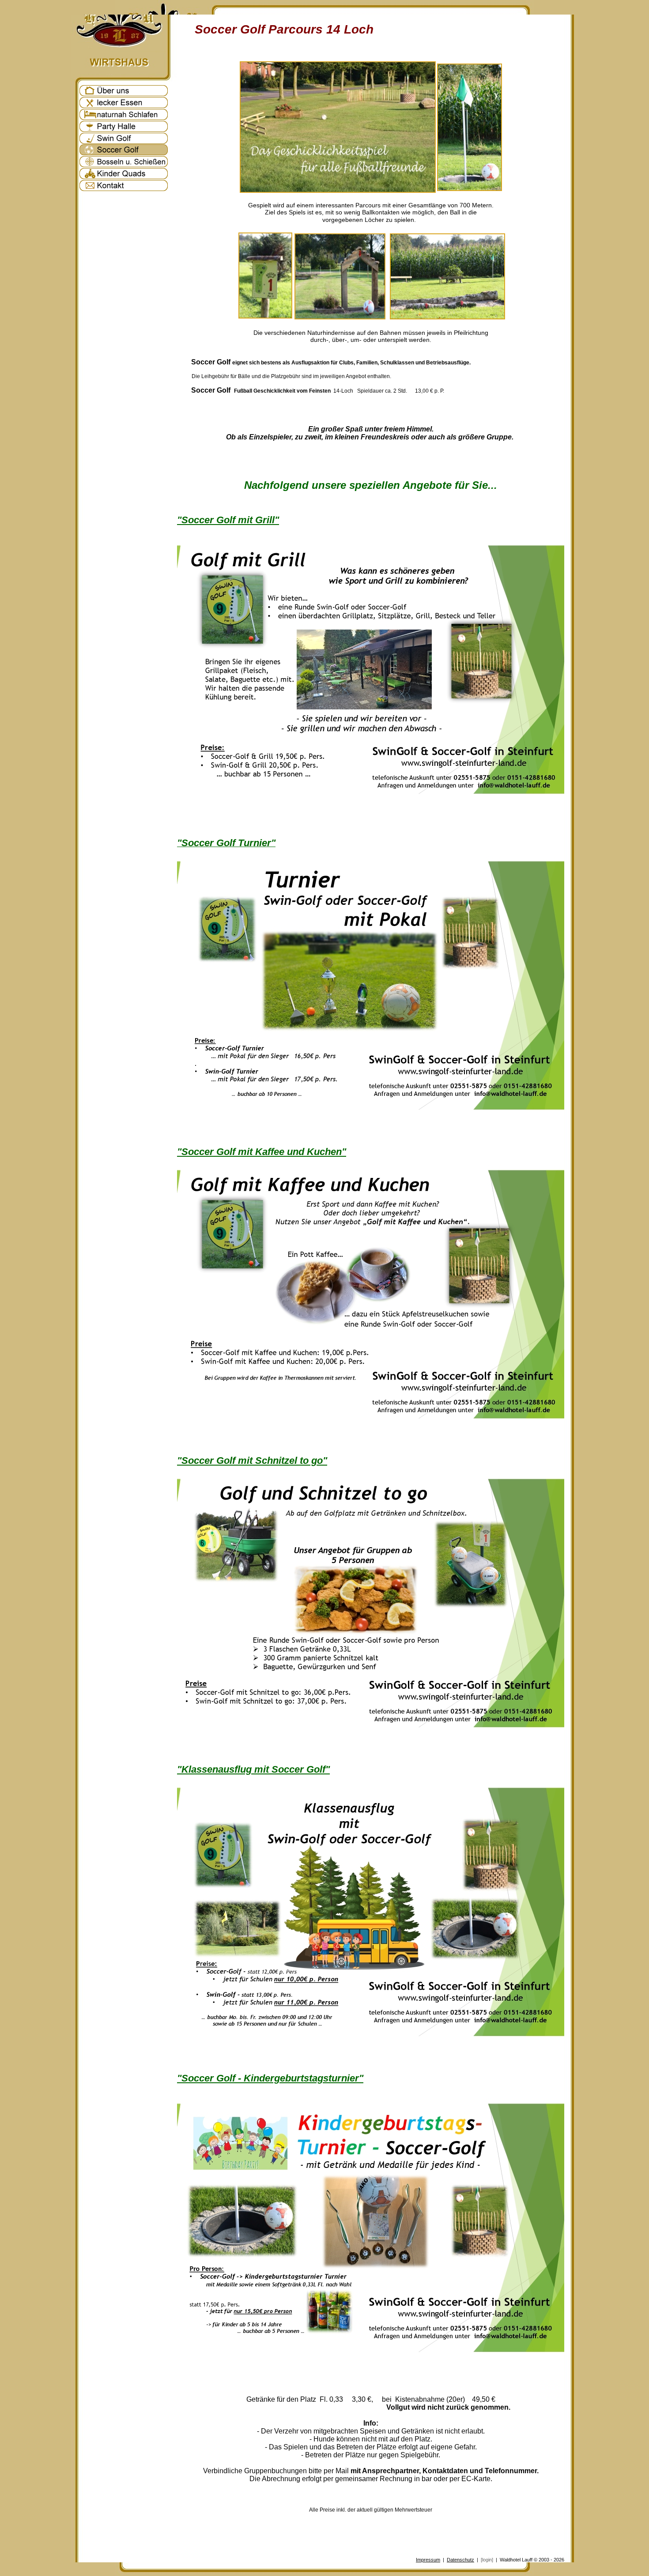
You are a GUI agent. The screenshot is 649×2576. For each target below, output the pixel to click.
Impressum (428, 2560)
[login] (487, 2560)
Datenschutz (460, 2560)
